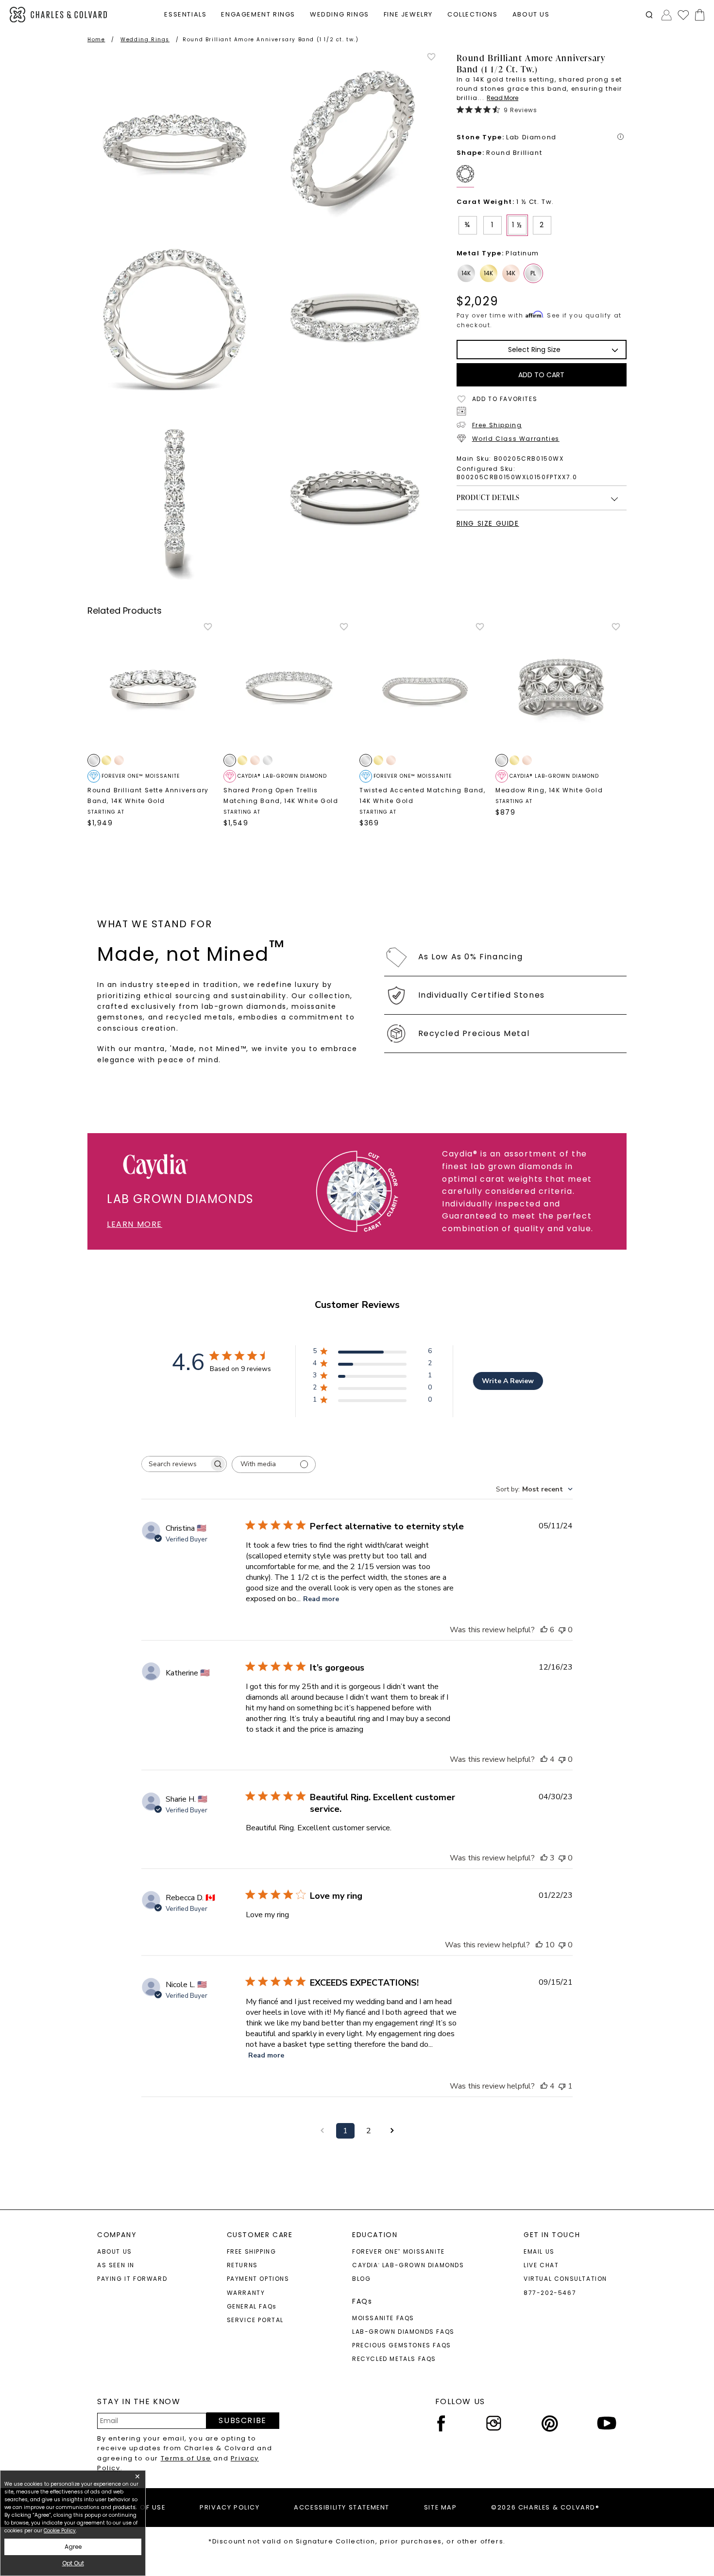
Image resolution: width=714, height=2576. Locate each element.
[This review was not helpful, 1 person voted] (562, 2086)
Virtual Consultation (565, 2279)
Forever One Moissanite (399, 2251)
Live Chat (541, 2265)
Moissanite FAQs (383, 2318)
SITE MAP (441, 2507)
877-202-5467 (550, 2293)
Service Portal (255, 2320)
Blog (361, 2279)
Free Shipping (497, 425)
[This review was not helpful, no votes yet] (562, 1630)
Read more (321, 1599)
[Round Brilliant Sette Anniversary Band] (153, 687)
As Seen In (116, 2265)
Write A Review (508, 1381)
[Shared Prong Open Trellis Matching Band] (289, 687)
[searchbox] (175, 1464)
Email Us (539, 2251)
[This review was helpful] (544, 1630)
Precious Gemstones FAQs (402, 2345)
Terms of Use (186, 2458)
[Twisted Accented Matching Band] (425, 687)
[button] (649, 15)
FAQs (362, 2301)
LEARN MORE (135, 1224)
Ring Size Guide (488, 523)
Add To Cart (541, 375)
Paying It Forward (132, 2279)
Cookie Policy (60, 2531)
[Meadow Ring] (561, 687)
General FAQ (252, 2306)
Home (96, 40)
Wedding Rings (145, 40)
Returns (242, 2265)
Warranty (246, 2293)
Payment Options (258, 2279)
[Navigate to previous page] (322, 2131)
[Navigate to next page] (392, 2131)
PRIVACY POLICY (229, 2507)
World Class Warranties (516, 439)
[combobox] (534, 1489)
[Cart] (698, 15)
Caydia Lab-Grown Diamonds (408, 2265)
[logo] (59, 15)
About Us (115, 2251)
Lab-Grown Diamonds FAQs (403, 2332)
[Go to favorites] (683, 15)
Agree (73, 2547)
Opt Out (73, 2563)
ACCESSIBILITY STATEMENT (342, 2507)
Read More (502, 98)
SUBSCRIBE (242, 2420)
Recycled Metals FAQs (394, 2359)
